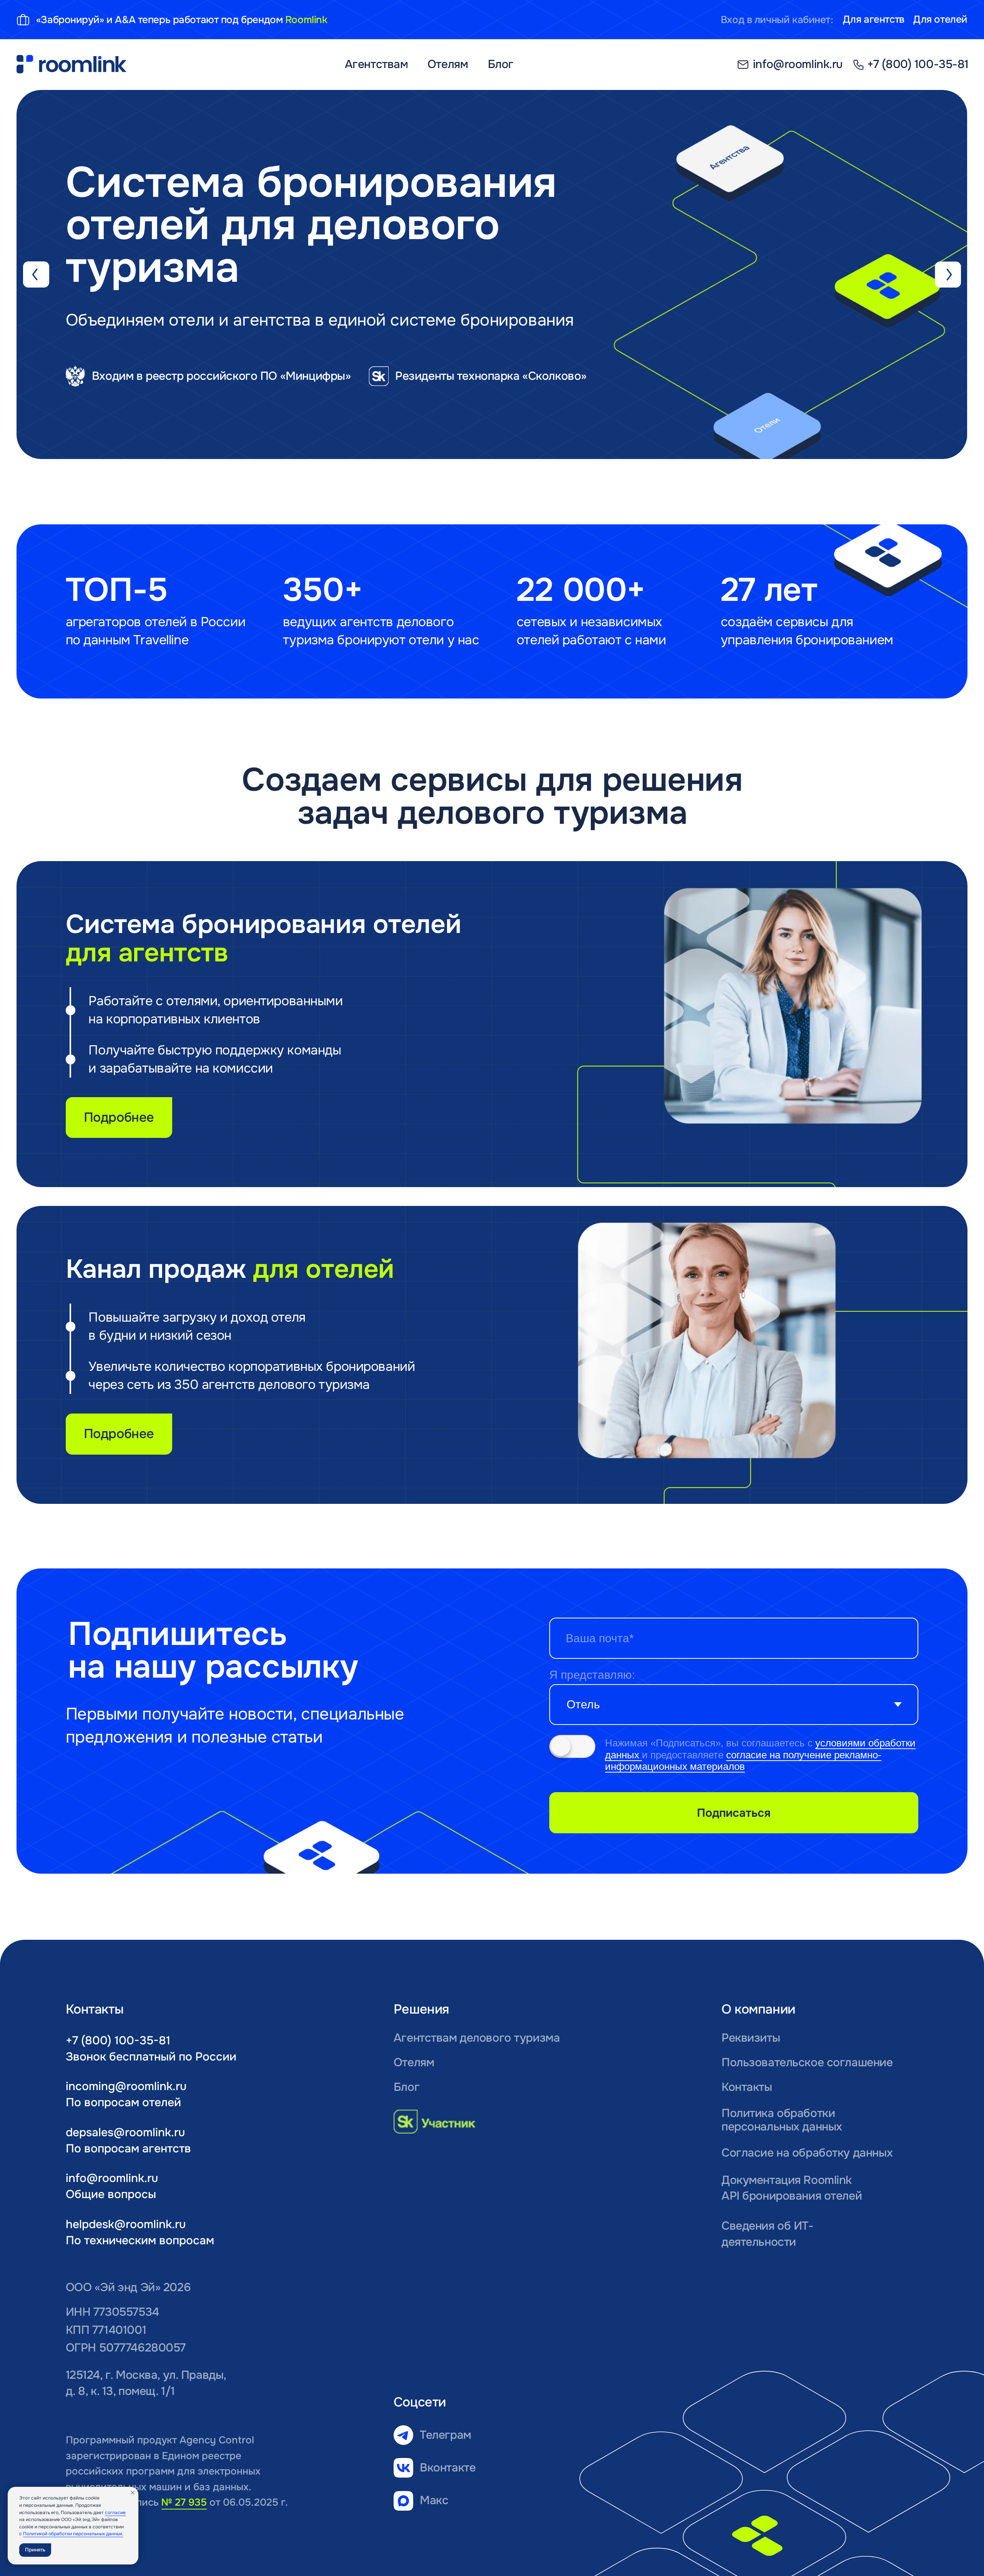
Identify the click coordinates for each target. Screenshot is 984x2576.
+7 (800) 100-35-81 (118, 2041)
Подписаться (734, 1813)
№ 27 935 (184, 2502)
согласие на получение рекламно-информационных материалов (743, 1761)
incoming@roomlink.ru (126, 2086)
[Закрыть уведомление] (133, 2493)
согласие (115, 2513)
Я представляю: (592, 1675)
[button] (156, 402)
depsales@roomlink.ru (125, 2132)
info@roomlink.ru (112, 2178)
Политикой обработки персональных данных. (73, 2534)
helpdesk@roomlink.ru (126, 2224)
